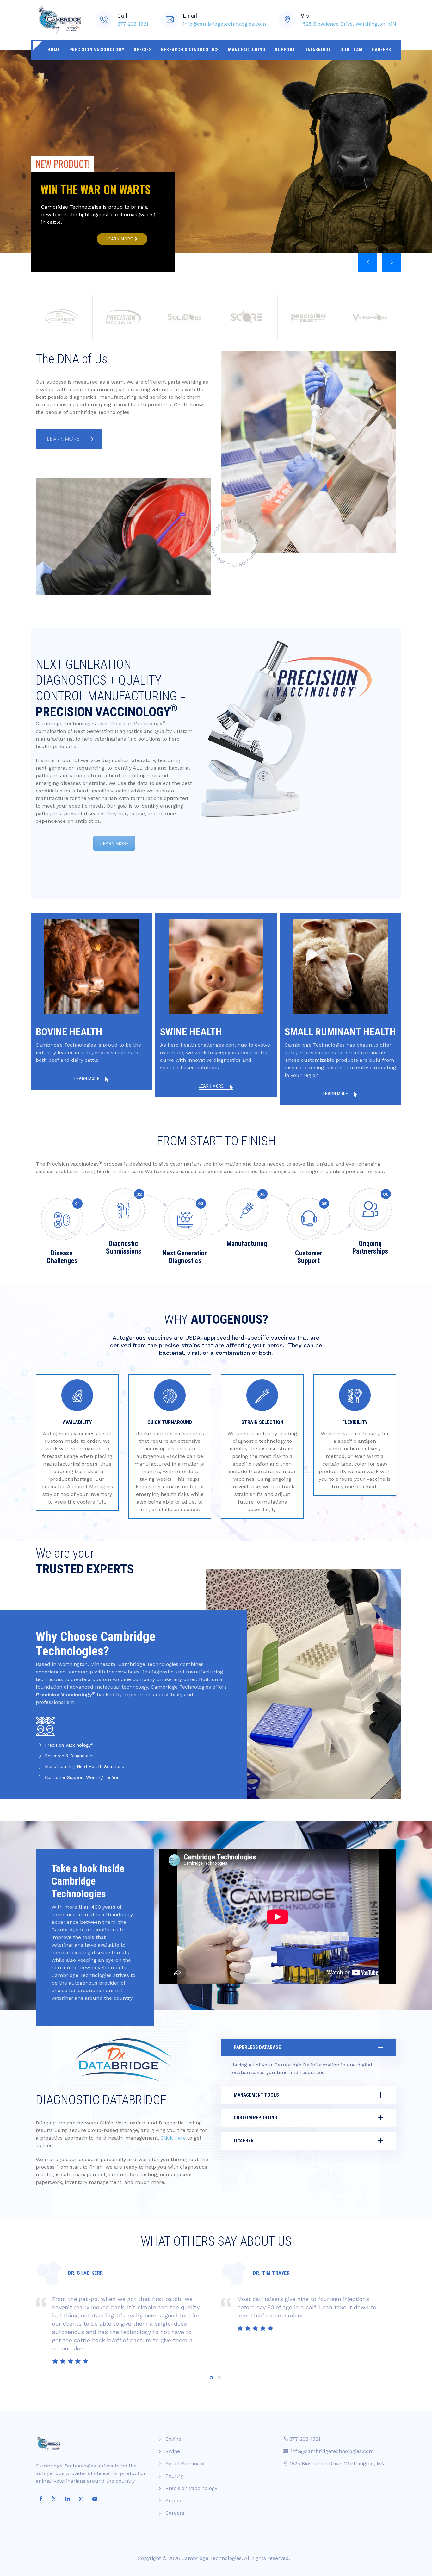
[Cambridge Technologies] (59, 20)
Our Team (352, 50)
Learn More (64, 439)
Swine (173, 2451)
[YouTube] (95, 2499)
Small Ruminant (185, 2463)
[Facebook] (40, 2499)
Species (143, 50)
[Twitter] (54, 2499)
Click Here (173, 2138)
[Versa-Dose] (370, 317)
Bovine (173, 2439)
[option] (123, 2311)
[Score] (247, 317)
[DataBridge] (62, 317)
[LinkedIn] (68, 2499)
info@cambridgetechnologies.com (225, 24)
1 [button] (211, 2378)
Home (54, 50)
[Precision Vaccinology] (123, 317)
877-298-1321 (133, 24)
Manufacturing (247, 50)
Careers (382, 50)
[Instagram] (81, 2499)
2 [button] (219, 2378)
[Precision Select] (308, 317)
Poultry (174, 2476)
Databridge (318, 50)
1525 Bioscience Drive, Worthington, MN (349, 24)
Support (285, 50)
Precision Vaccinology (97, 50)
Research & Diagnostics (190, 50)
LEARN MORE (114, 843)
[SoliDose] (185, 317)
